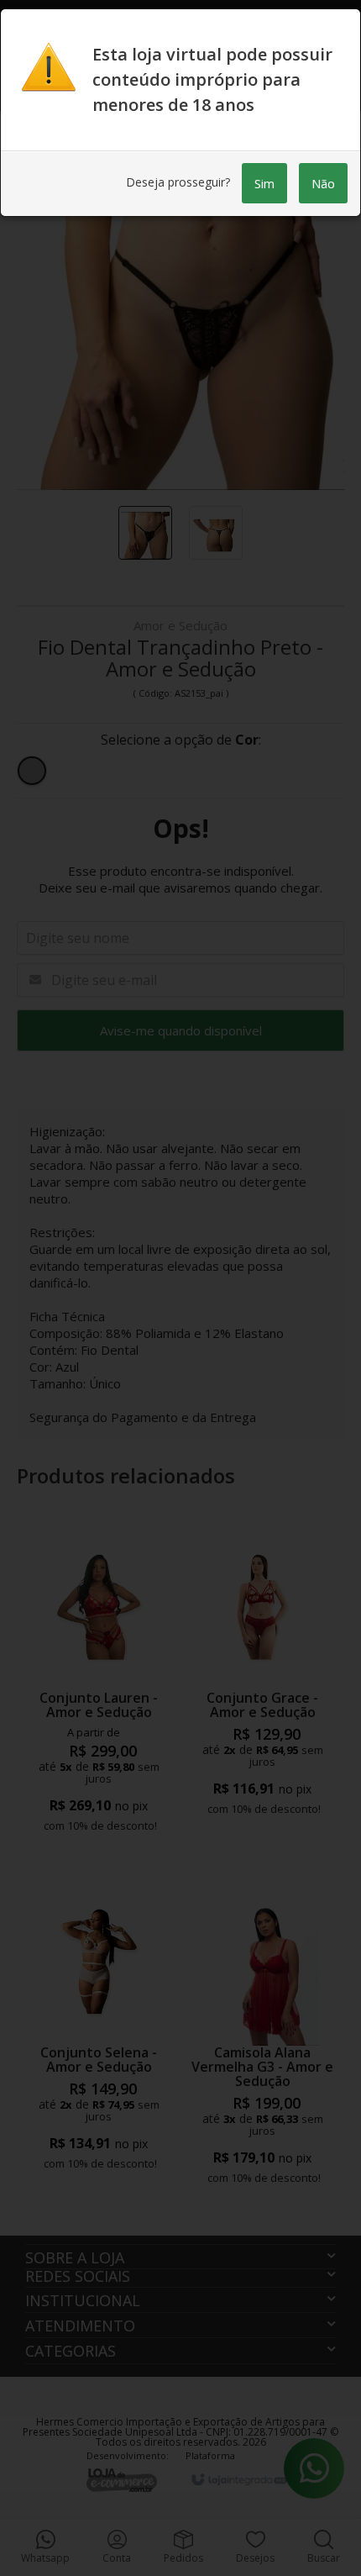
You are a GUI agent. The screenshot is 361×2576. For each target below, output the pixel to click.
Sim (264, 183)
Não (323, 183)
